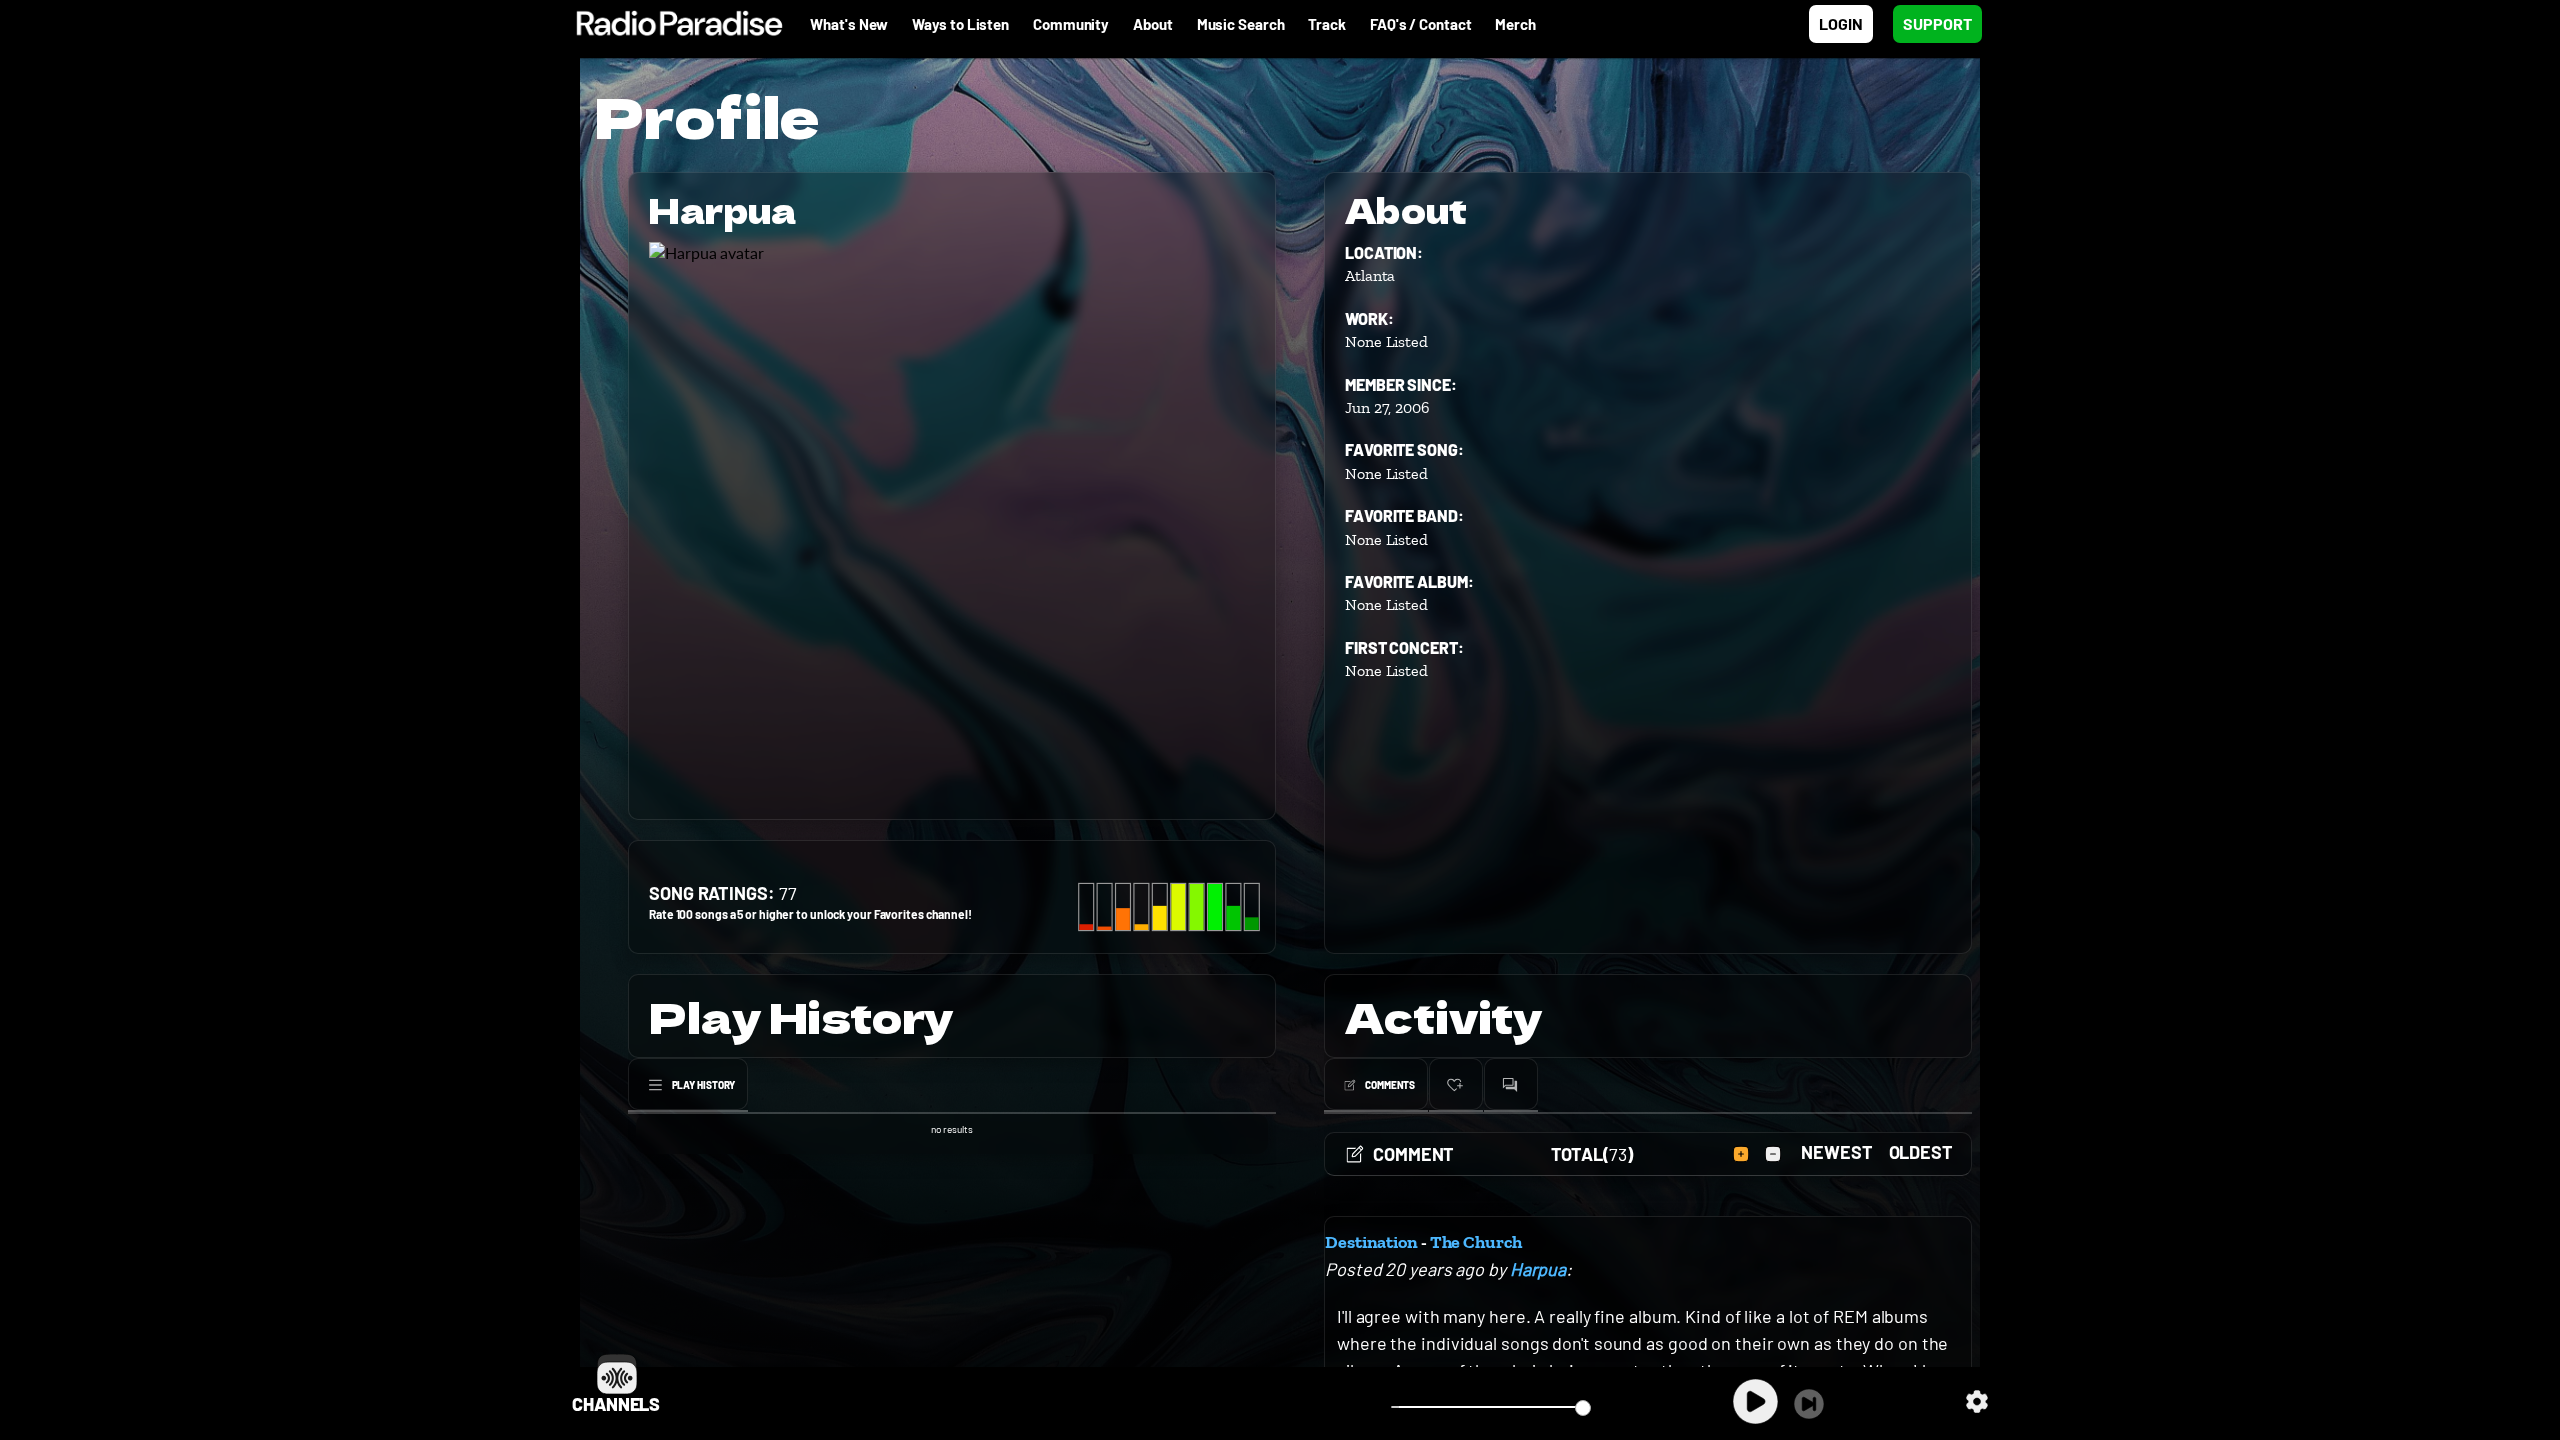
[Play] (1755, 1401)
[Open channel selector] (617, 1374)
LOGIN (1841, 23)
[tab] (688, 1085)
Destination (1371, 1242)
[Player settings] (1977, 1401)
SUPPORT (1937, 23)
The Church (1476, 1242)
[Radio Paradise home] (669, 24)
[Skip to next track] (1809, 1404)
